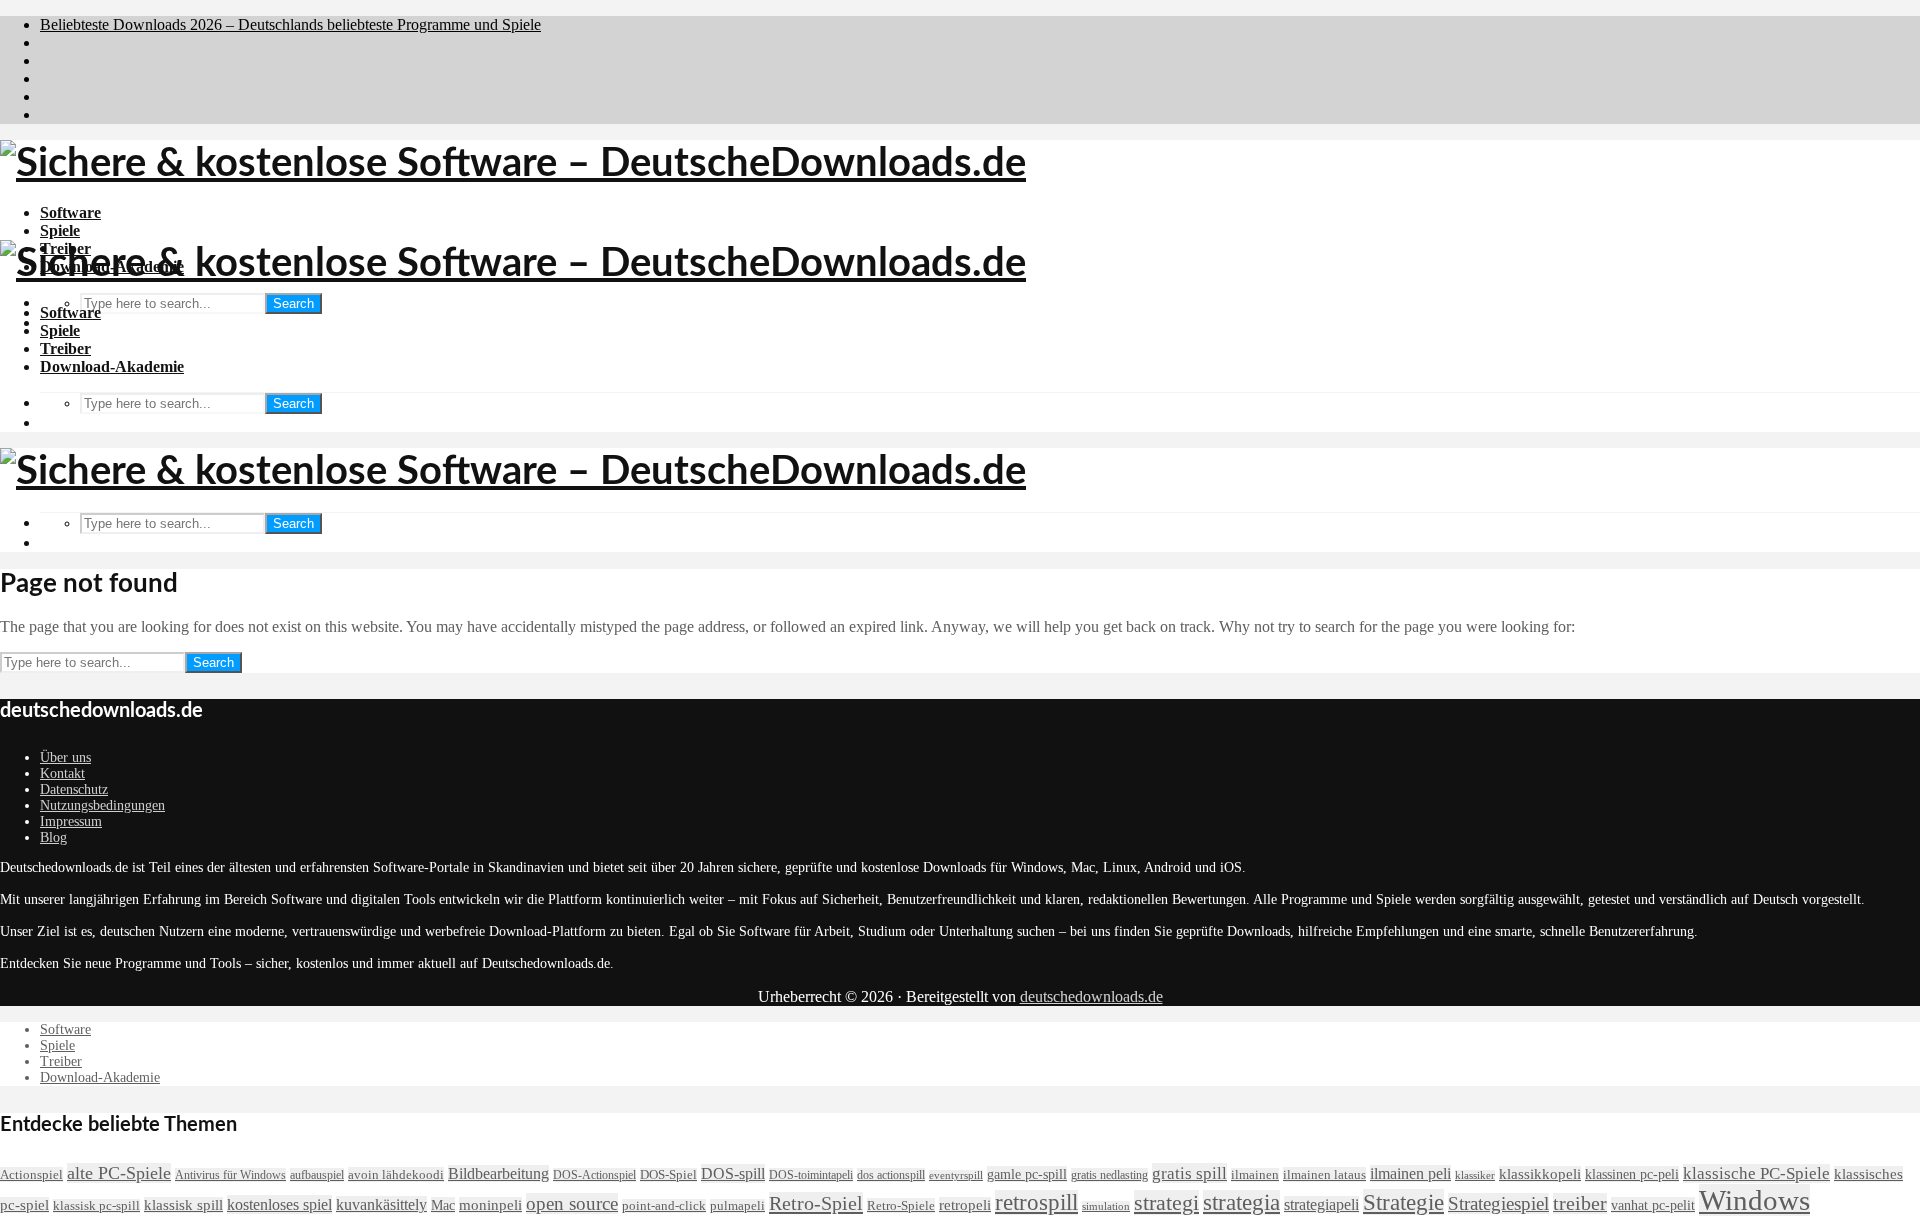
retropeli (965, 1205)
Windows (1754, 1200)
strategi (1166, 1202)
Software (70, 212)
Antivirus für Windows (230, 1175)
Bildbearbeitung (498, 1173)
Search (293, 303)
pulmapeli (737, 1206)
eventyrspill (956, 1175)
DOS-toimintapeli (811, 1175)
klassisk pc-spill (96, 1206)
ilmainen (1255, 1175)
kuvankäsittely (381, 1204)
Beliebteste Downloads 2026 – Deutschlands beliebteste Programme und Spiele (290, 24)
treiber (1580, 1203)
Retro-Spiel (816, 1203)
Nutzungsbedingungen (102, 805)
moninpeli (490, 1205)
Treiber (65, 348)
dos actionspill (891, 1175)
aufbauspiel (317, 1175)
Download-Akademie (112, 366)
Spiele (60, 230)
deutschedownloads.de (1091, 996)
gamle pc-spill (1027, 1174)
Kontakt (62, 773)
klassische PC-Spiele (1756, 1173)
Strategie (1403, 1202)
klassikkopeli (1540, 1174)
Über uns (65, 757)
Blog (53, 837)
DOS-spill (733, 1173)
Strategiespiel (1498, 1203)
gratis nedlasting (1109, 1175)
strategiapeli (1321, 1204)
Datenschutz (74, 789)
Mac (443, 1205)
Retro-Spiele (901, 1205)
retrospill (1036, 1202)
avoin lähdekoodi (396, 1174)
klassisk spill (183, 1205)
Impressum (71, 821)
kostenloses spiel (279, 1204)
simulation (1106, 1206)
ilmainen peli (1410, 1173)
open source (572, 1203)
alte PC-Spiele (119, 1173)
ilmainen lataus (1324, 1174)
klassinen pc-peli (1632, 1174)
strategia (1241, 1202)
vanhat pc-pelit (1653, 1205)
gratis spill (1189, 1173)
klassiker (1475, 1175)
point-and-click (664, 1206)
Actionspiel (31, 1174)
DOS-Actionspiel (594, 1175)
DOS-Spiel (668, 1175)
